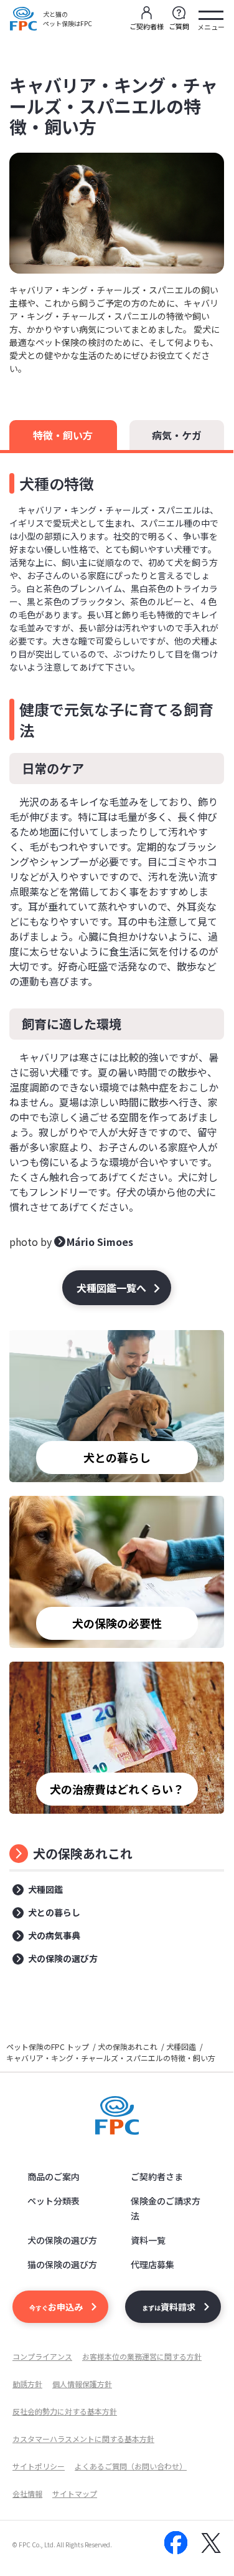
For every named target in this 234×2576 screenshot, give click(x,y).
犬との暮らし (54, 1912)
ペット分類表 (54, 2201)
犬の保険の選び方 (63, 1958)
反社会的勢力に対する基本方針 (65, 2411)
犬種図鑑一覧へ (111, 1288)
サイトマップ (75, 2493)
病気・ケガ (177, 435)
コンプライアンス (42, 2356)
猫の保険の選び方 (62, 2264)
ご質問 (179, 26)
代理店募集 (152, 2264)
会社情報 (27, 2493)
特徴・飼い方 (63, 435)
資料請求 (169, 2307)
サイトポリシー (39, 2466)
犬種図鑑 (45, 1889)
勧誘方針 (27, 2384)
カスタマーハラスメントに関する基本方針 (83, 2439)
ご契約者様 (147, 26)
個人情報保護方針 (82, 2384)
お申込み (56, 2307)
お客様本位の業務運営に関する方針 (142, 2356)
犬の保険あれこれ (83, 1853)
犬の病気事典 (54, 1935)
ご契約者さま (157, 2176)
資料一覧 (148, 2240)
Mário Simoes (100, 1242)
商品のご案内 (54, 2176)
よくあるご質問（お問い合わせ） (131, 2466)
